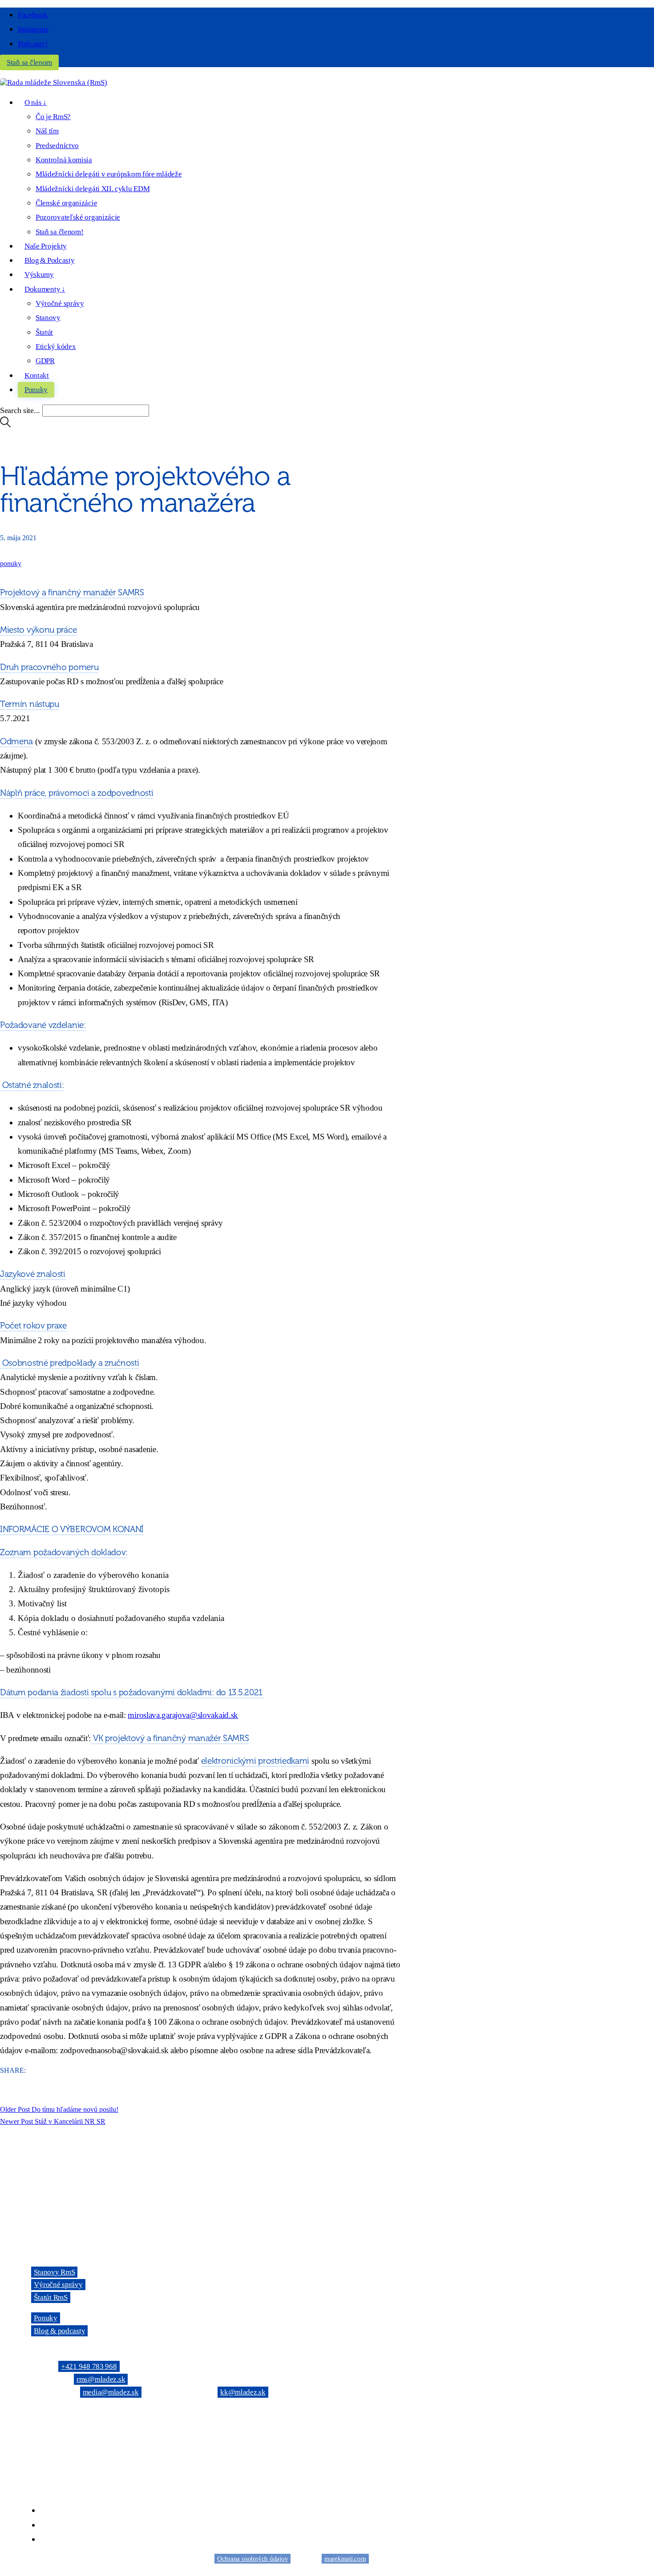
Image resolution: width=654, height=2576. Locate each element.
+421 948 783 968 (89, 2366)
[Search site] (5, 425)
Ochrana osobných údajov (252, 2559)
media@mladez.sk (111, 2392)
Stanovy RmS (54, 2272)
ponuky (11, 564)
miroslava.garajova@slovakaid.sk (183, 1715)
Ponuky (45, 2318)
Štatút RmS (50, 2297)
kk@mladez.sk (243, 2392)
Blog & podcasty (59, 2331)
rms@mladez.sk (101, 2379)
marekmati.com (345, 2559)
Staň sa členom (29, 62)
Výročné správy (58, 2285)
